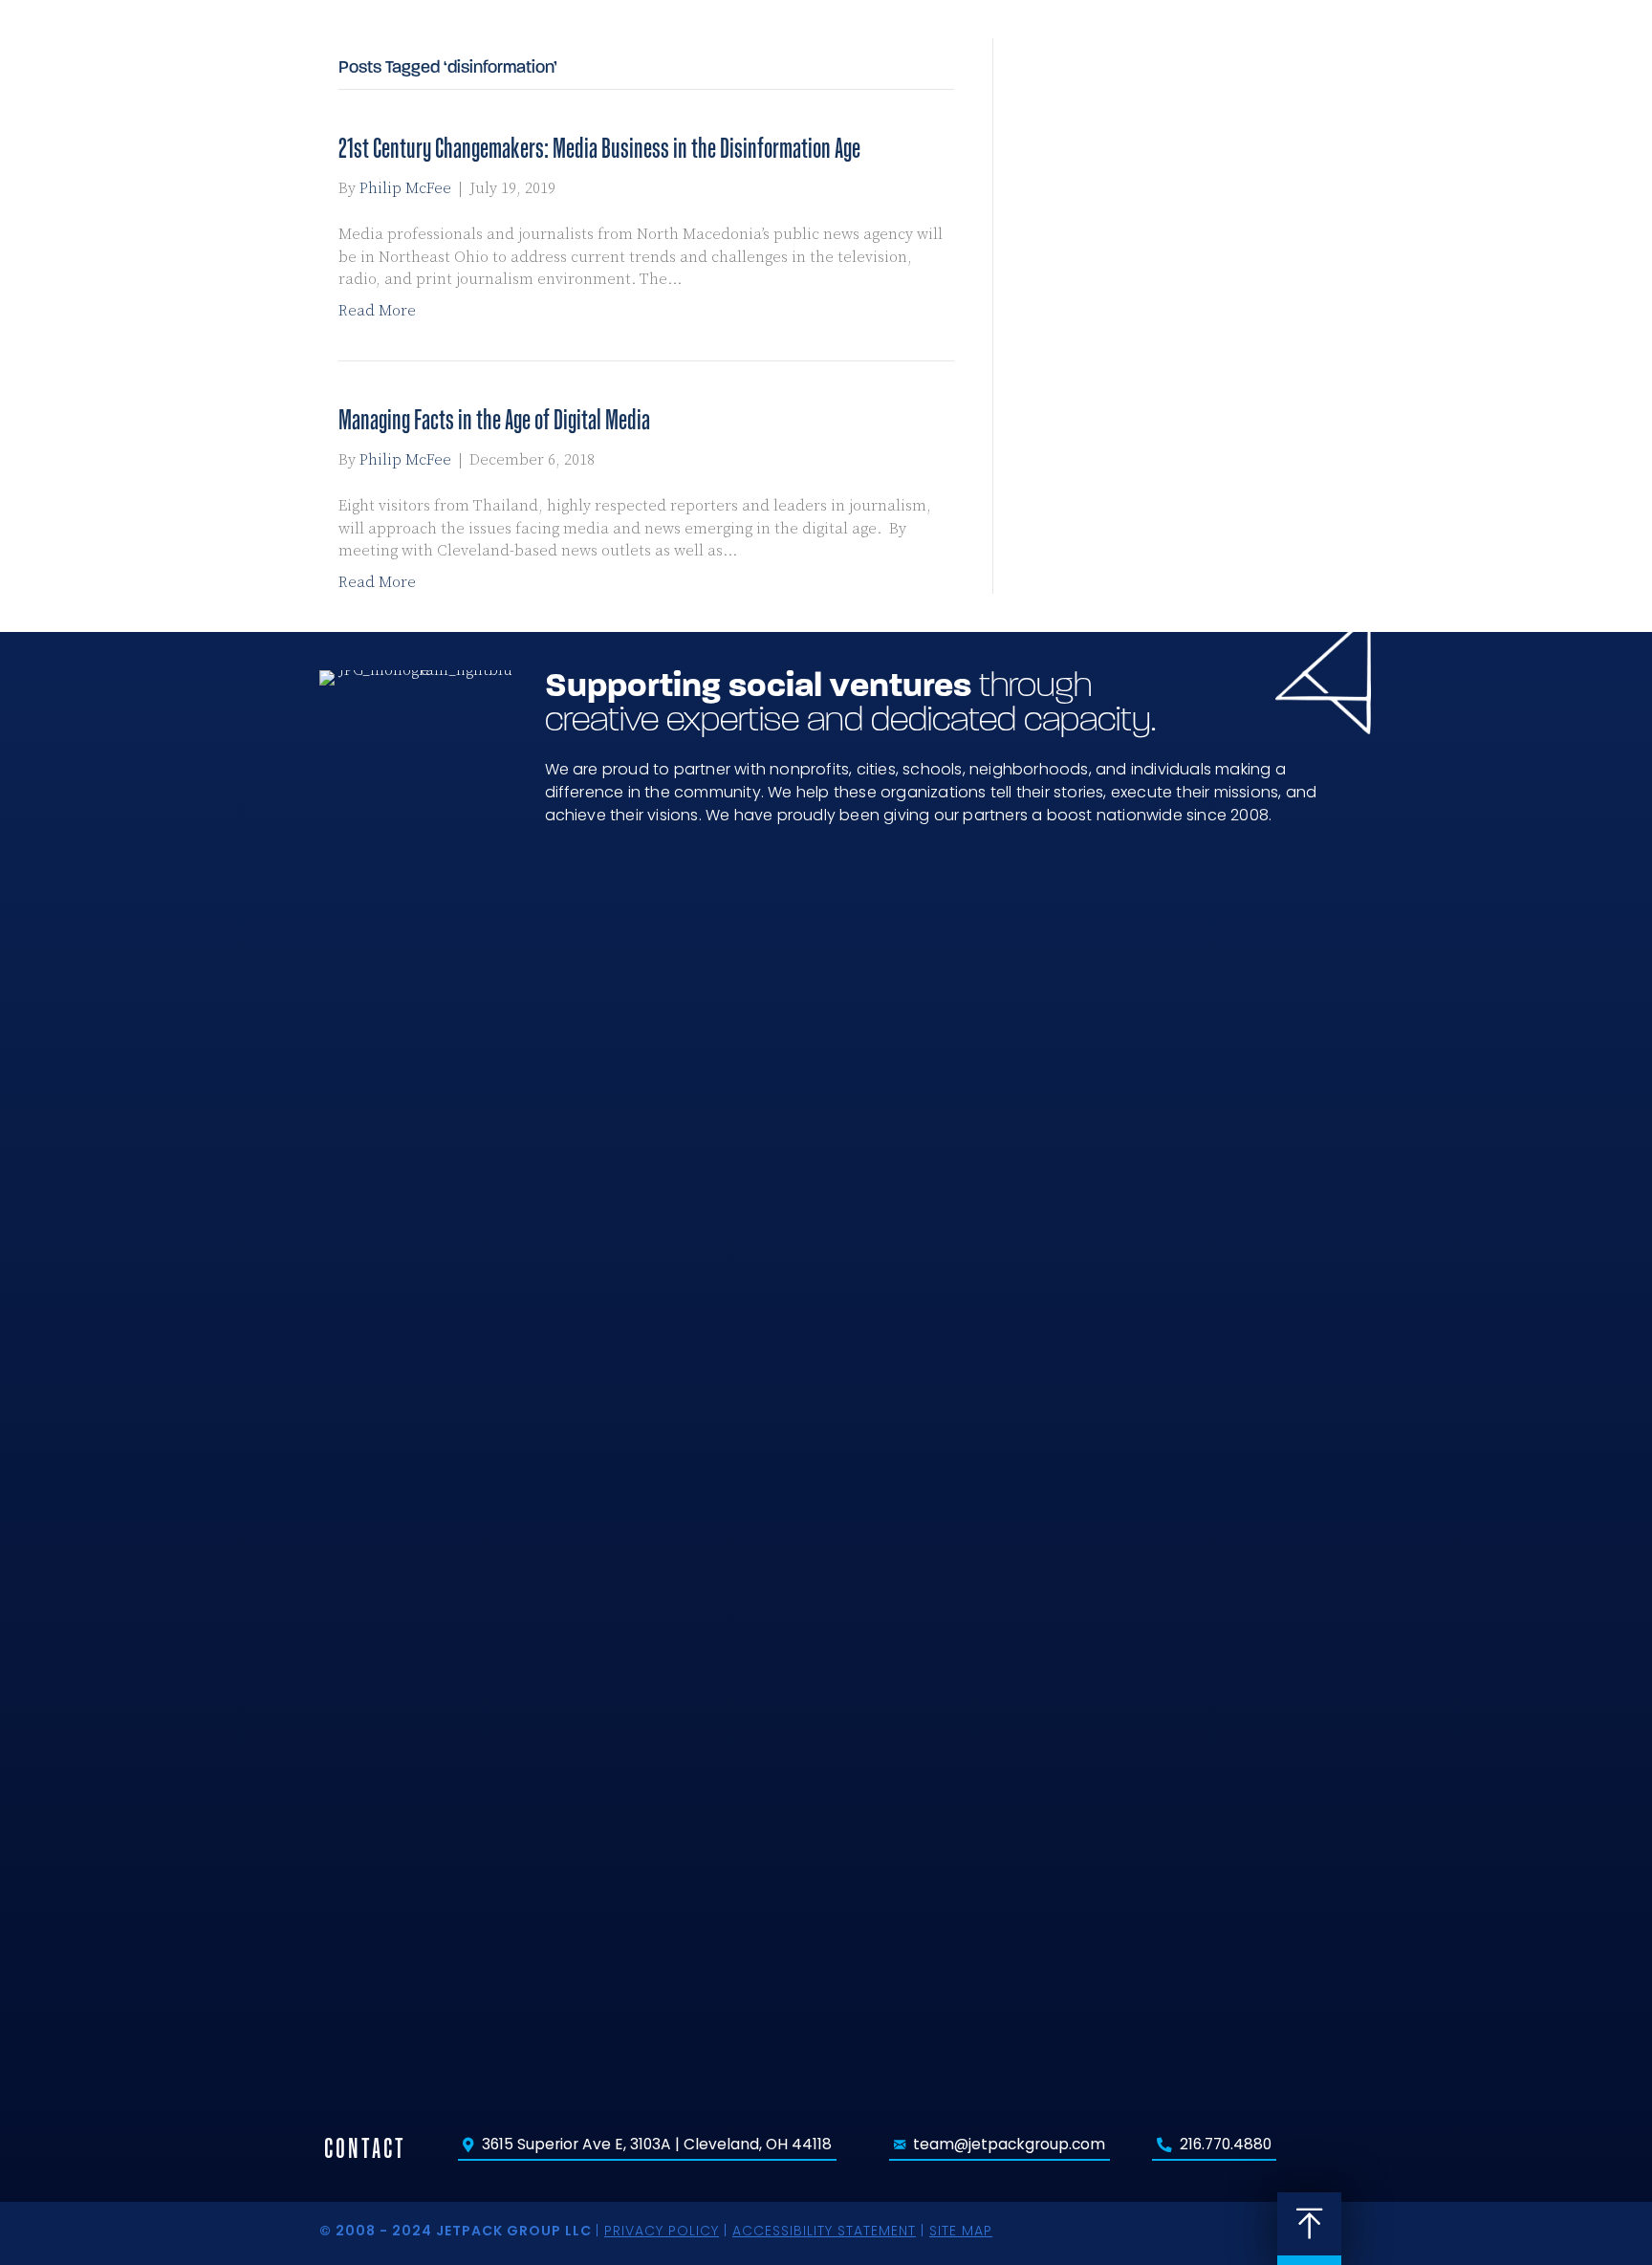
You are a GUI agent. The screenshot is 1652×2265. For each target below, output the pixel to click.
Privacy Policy (662, 2231)
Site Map (961, 2231)
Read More (377, 311)
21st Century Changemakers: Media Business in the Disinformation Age (599, 148)
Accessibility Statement (824, 2231)
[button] (1366, 65)
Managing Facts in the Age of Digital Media (494, 419)
